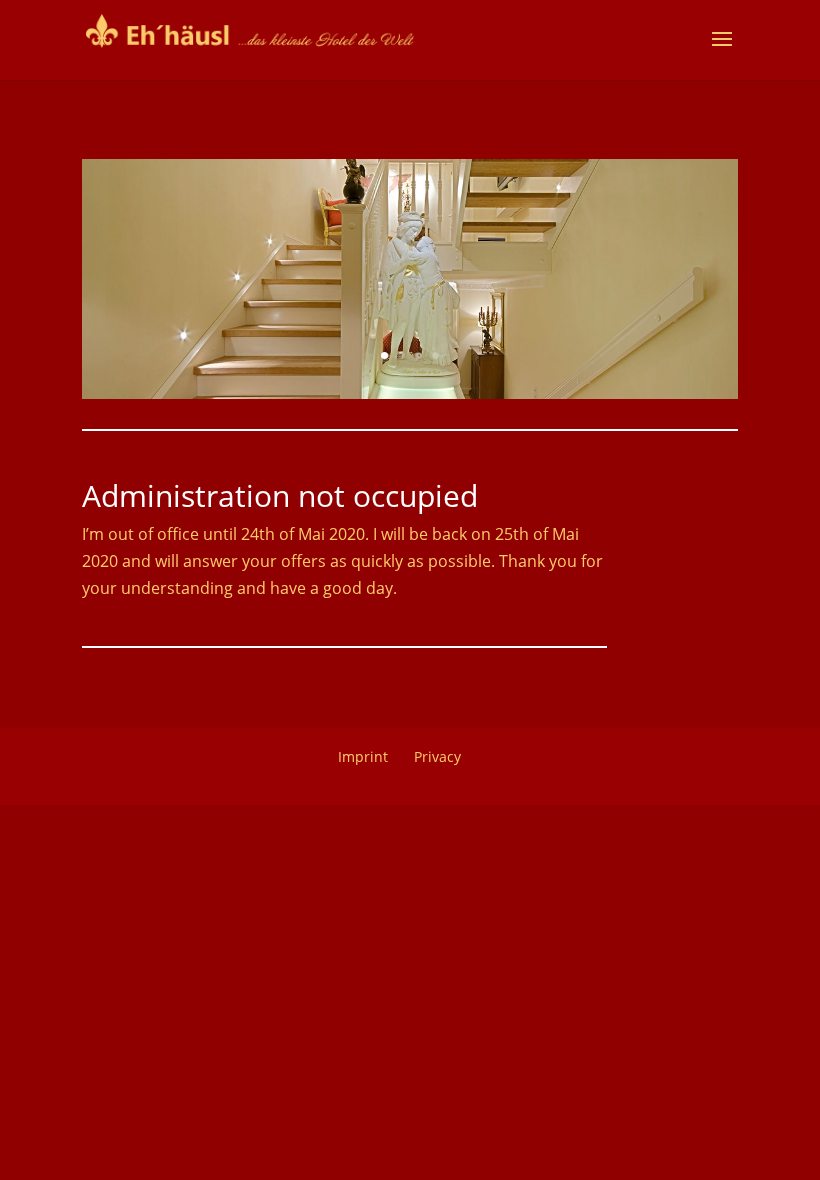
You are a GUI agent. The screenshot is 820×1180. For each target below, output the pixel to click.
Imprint (363, 756)
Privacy (437, 756)
